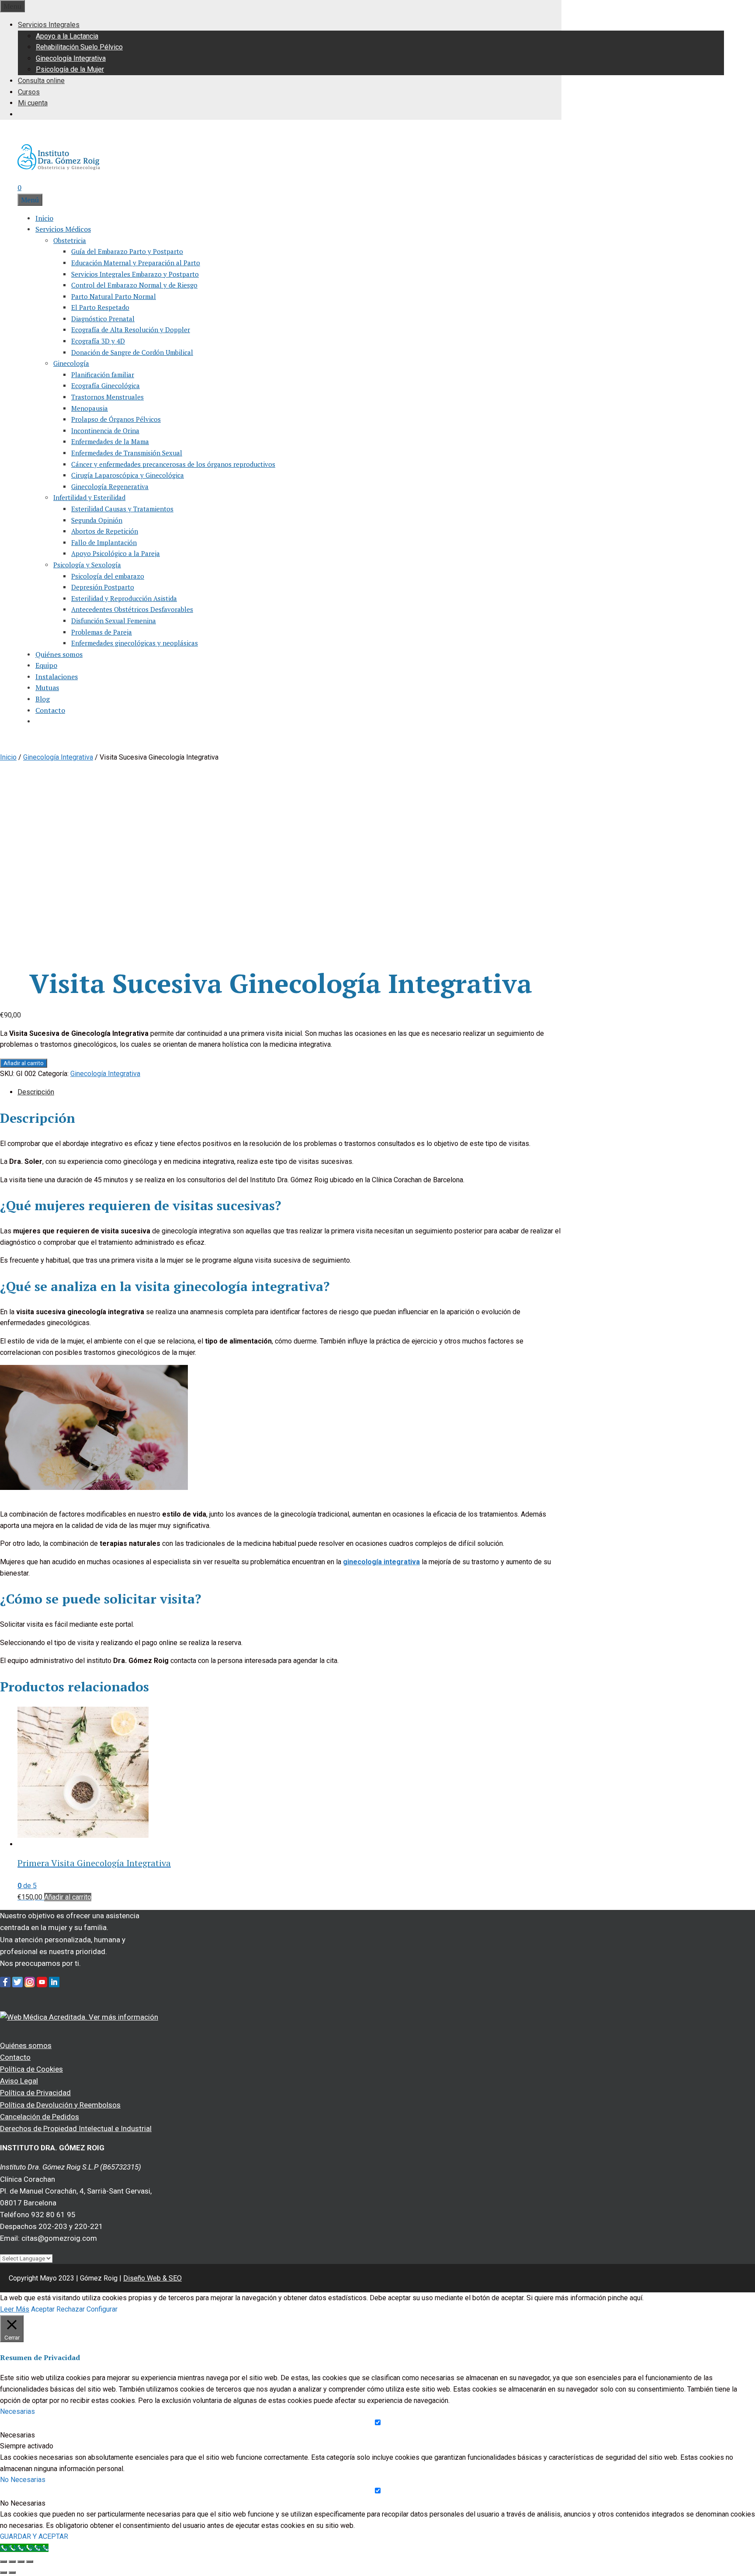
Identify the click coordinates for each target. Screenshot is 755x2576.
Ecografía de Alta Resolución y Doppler (131, 330)
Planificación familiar (103, 375)
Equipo (46, 665)
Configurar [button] (102, 2309)
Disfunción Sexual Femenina (114, 621)
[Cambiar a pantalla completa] (12, 2562)
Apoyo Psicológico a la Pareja (116, 553)
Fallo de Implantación (104, 542)
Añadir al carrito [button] (68, 1897)
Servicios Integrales (49, 25)
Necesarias (17, 2435)
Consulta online (41, 81)
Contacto (50, 710)
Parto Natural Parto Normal (114, 296)
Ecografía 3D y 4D (98, 341)
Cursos (29, 92)
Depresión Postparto (103, 587)
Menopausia (90, 408)
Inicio (44, 218)
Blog (43, 699)
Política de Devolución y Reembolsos (60, 2105)
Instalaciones (57, 677)
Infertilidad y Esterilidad (89, 497)
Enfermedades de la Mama (110, 441)
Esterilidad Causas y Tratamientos (122, 509)
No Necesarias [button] (23, 2480)
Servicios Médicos (63, 229)
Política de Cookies (31, 2069)
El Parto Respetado (100, 307)
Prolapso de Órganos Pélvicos (116, 419)
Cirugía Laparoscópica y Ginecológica (128, 475)
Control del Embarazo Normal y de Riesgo (134, 285)
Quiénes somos (59, 654)
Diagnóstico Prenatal (103, 319)
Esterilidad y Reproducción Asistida (124, 598)
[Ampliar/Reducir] (3, 2562)
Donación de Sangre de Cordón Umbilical (132, 352)
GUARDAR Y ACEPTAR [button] (34, 2536)
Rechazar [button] (71, 2309)
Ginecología (71, 363)
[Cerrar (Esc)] (30, 2562)
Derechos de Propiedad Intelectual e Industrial (76, 2128)
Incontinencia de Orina (105, 430)
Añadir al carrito (24, 1063)
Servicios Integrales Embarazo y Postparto (135, 274)
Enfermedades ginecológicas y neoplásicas (135, 643)
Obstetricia (70, 240)
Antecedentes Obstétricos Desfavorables (132, 609)
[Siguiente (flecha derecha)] (12, 2573)
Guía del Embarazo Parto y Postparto (127, 251)
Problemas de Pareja (102, 632)
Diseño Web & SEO (152, 2278)
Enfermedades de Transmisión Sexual (127, 453)
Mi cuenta (33, 103)
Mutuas (47, 687)
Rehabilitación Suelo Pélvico (79, 47)
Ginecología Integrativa (71, 58)
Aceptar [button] (43, 2309)
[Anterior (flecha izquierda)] (3, 2573)
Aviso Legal (19, 2081)
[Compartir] (21, 2562)
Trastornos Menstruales (107, 397)
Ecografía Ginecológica (106, 385)
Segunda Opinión (97, 520)
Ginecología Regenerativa (110, 486)
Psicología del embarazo (108, 576)
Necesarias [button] (17, 2411)
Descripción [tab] (36, 1092)
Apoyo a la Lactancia (67, 36)
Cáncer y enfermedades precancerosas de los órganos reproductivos (173, 464)
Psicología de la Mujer (70, 69)
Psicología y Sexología (87, 565)
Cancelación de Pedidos (40, 2117)
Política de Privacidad (35, 2093)
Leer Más (15, 2309)
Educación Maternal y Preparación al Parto (136, 263)
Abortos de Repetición (105, 531)
